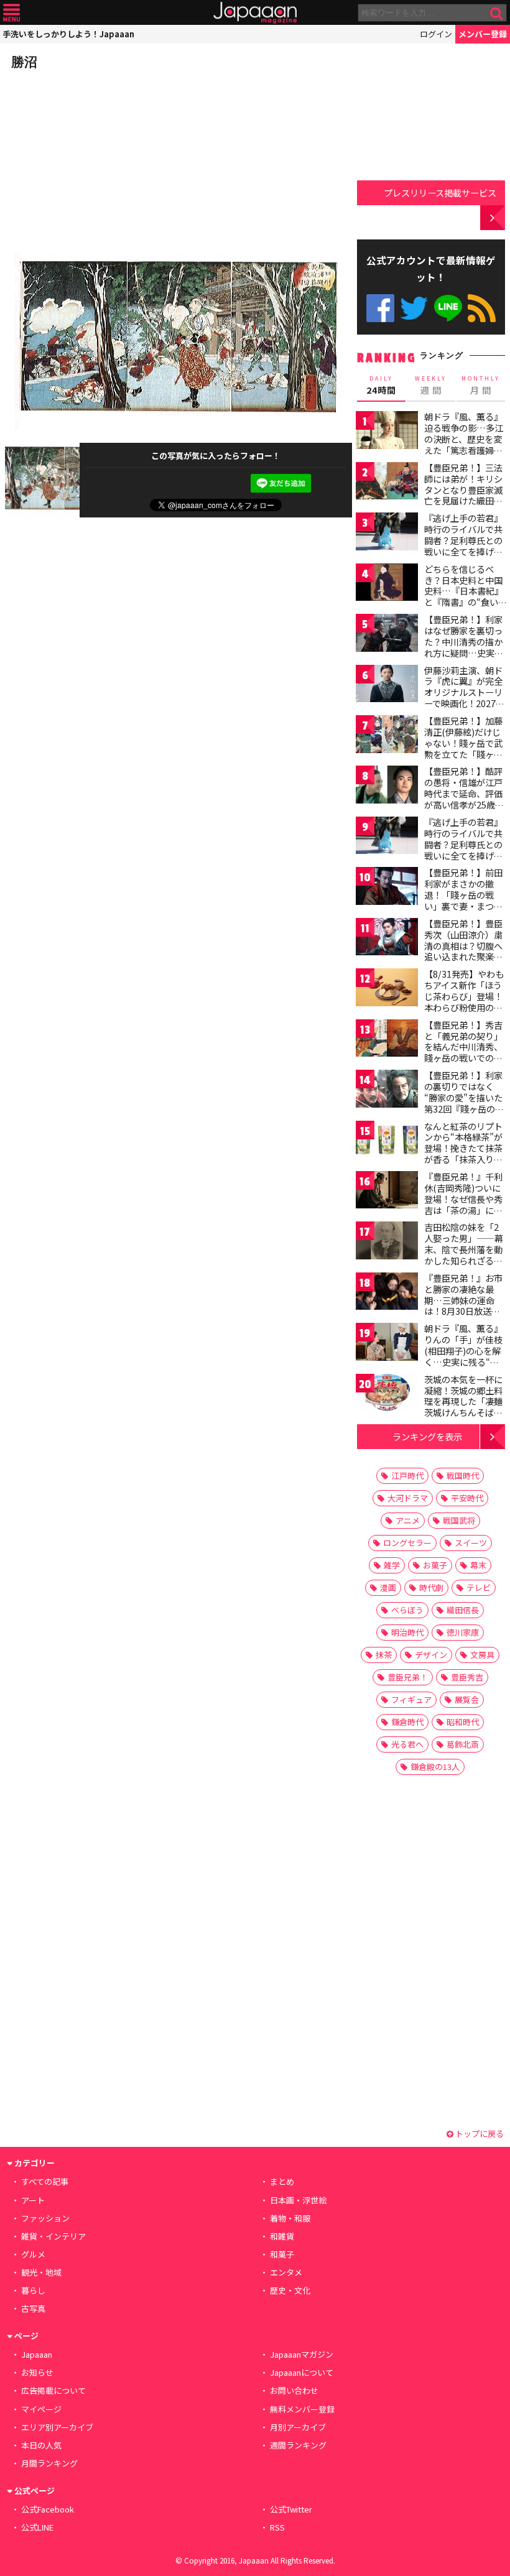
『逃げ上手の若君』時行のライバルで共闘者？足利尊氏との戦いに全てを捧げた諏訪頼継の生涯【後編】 (463, 850)
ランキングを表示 (427, 1436)
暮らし (33, 2290)
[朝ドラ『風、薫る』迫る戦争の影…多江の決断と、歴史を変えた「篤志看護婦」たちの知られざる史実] (387, 432)
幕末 (478, 1565)
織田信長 (463, 1610)
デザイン (431, 1655)
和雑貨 (282, 2236)
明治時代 (407, 1632)
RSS (482, 308)
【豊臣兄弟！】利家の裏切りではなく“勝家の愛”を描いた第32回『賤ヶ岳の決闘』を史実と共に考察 (464, 1103)
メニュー (12, 13)
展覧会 (467, 1699)
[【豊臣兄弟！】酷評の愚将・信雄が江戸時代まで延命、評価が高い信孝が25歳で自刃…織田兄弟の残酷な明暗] (387, 786)
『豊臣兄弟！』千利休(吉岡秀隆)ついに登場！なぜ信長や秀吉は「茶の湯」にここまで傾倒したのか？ (463, 1204)
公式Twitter (414, 308)
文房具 (482, 1655)
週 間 (431, 386)
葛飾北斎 (463, 1744)
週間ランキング (298, 2445)
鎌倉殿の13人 (435, 1767)
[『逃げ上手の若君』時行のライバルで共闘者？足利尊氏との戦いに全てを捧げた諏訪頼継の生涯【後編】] (387, 837)
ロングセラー (407, 1543)
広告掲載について (53, 2390)
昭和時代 (463, 1722)
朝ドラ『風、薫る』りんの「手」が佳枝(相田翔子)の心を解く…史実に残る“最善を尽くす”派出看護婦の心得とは (463, 1356)
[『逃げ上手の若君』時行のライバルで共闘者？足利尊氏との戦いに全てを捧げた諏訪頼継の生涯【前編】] (387, 533)
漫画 (388, 1587)
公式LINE (448, 308)
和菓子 (282, 2254)
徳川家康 (463, 1632)
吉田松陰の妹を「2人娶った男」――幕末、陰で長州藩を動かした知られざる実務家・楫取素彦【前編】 (464, 1254)
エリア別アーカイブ (57, 2427)
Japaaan (255, 13)
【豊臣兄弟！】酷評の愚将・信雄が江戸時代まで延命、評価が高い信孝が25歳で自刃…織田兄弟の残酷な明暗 (464, 799)
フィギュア (411, 1699)
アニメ (408, 1520)
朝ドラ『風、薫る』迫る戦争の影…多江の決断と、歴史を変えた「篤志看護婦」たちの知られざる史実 (464, 444)
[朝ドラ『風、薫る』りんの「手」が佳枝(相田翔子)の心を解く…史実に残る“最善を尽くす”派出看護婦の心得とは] (387, 1344)
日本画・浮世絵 (298, 2200)
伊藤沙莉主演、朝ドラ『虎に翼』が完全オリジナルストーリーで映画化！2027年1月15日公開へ (464, 692)
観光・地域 (41, 2272)
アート (33, 2200)
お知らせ (37, 2372)
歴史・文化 (290, 2290)
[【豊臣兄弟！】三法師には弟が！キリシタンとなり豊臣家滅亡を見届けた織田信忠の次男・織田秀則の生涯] (387, 483)
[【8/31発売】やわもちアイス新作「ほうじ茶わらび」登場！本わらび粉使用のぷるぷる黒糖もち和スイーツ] (387, 989)
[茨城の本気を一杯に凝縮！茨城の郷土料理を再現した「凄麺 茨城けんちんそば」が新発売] (387, 1395)
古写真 (33, 2308)
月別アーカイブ (298, 2427)
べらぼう (407, 1610)
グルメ (33, 2254)
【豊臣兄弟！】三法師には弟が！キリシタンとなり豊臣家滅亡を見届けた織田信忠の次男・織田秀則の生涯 (463, 495)
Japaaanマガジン (302, 2354)
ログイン (436, 34)
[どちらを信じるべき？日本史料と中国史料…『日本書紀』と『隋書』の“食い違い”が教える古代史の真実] (387, 584)
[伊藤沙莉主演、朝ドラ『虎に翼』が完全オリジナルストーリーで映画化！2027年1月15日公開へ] (387, 686)
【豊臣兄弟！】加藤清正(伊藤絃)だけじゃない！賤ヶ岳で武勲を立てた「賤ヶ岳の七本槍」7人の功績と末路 (463, 748)
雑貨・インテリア (53, 2236)
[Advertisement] (98, 158)
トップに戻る (479, 2134)
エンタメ (286, 2272)
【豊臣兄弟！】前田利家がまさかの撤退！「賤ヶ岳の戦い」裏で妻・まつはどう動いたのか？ (463, 894)
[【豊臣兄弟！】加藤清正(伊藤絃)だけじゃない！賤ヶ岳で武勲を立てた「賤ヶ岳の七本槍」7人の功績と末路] (387, 736)
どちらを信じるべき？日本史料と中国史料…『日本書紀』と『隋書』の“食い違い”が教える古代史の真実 (464, 596)
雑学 (392, 1565)
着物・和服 (290, 2218)
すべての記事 (45, 2181)
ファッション (45, 2218)
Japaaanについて (302, 2372)
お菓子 (435, 1565)
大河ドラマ (408, 1498)
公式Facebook (380, 308)
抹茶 (384, 1655)
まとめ (282, 2181)
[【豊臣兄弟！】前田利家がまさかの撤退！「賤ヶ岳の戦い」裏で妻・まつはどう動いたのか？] (387, 888)
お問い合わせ (294, 2390)
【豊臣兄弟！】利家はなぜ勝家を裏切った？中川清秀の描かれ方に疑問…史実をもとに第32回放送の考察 (464, 647)
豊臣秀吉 (467, 1677)
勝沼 (24, 62)
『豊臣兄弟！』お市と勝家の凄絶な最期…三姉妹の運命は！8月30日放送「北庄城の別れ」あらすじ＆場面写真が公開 (463, 1311)
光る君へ (407, 1744)
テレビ (479, 1587)
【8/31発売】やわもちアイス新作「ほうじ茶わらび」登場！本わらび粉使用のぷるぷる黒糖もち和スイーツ (464, 1001)
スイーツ (471, 1543)
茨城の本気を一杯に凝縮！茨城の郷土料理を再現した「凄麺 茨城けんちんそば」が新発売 (463, 1401)
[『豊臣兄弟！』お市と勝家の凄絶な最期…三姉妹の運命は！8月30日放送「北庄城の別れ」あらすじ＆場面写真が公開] (387, 1293)
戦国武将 (459, 1520)
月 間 (481, 386)
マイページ (41, 2409)
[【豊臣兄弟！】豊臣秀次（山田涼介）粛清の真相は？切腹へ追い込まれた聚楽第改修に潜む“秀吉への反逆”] (387, 939)
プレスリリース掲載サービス (440, 192)
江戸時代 (407, 1476)
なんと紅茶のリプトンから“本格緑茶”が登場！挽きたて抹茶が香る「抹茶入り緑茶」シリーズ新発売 (463, 1148)
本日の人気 (41, 2445)
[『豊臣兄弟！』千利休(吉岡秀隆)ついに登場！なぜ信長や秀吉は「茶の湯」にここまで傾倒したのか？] (387, 1192)
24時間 (381, 386)
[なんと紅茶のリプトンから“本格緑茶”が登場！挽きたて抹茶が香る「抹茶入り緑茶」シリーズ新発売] (387, 1142)
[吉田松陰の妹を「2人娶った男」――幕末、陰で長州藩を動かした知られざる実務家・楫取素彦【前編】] (387, 1242)
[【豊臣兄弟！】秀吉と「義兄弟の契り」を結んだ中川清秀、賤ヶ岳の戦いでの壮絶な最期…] (387, 1040)
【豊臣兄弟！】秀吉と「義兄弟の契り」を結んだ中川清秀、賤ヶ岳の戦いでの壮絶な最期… (463, 1047)
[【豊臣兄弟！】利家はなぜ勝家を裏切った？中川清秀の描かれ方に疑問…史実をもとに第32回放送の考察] (387, 635)
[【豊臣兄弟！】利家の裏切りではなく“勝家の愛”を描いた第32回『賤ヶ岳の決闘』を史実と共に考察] (387, 1091)
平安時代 (467, 1498)
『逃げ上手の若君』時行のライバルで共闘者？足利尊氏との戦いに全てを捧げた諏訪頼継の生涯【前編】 (463, 545)
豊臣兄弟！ (408, 1677)
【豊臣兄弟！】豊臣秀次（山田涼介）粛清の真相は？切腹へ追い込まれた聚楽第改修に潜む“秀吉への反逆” (463, 951)
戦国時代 (463, 1476)
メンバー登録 (483, 34)
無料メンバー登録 (302, 2409)
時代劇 (431, 1587)
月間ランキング (49, 2463)
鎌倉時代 (407, 1722)
